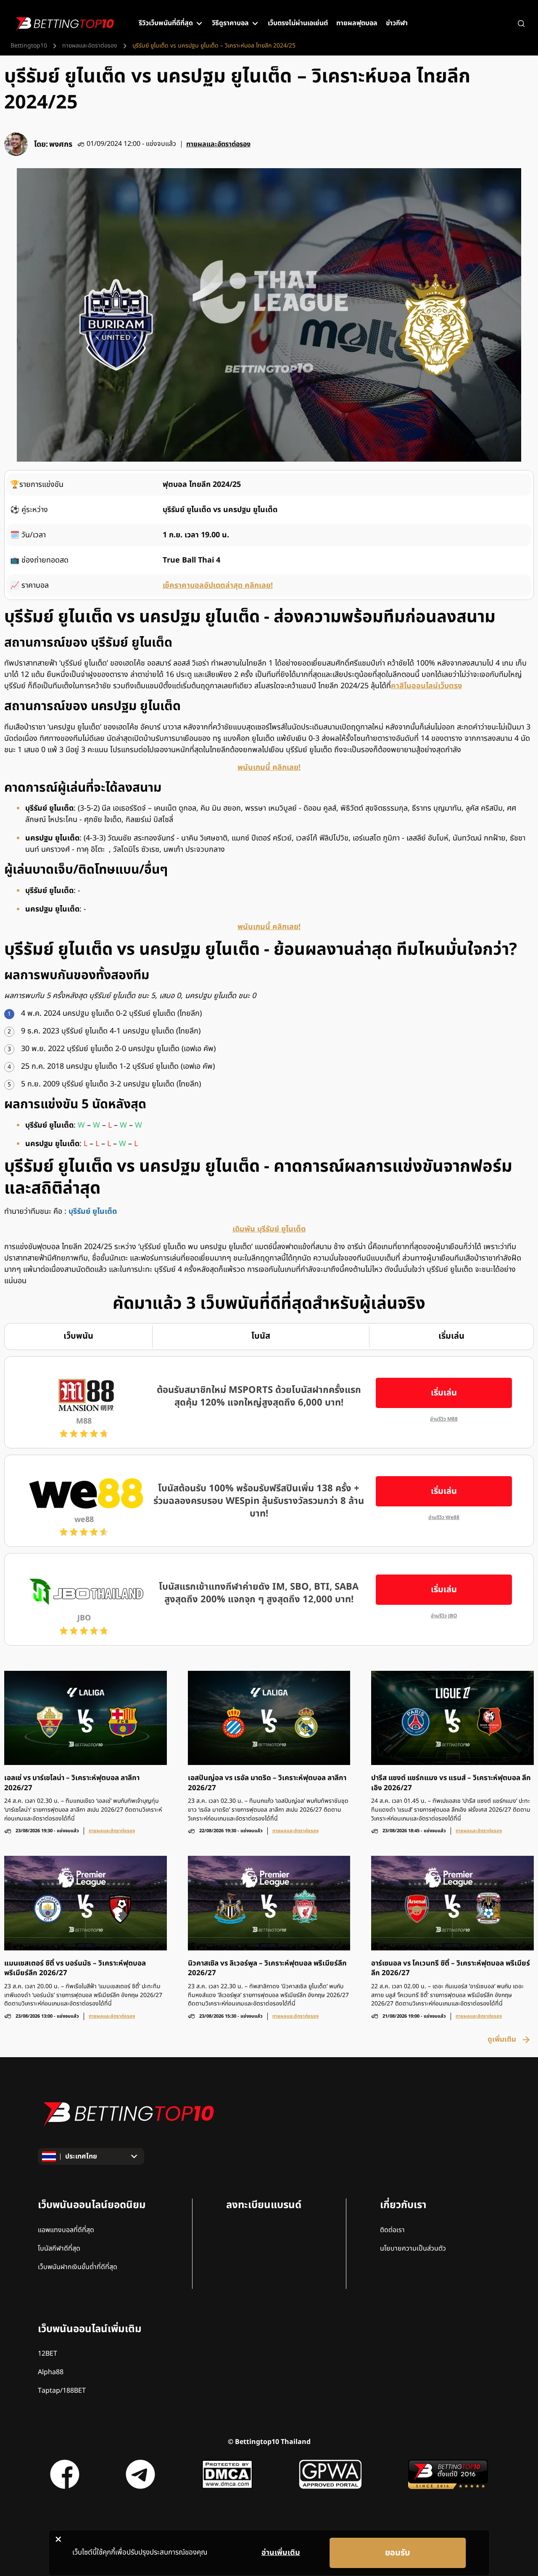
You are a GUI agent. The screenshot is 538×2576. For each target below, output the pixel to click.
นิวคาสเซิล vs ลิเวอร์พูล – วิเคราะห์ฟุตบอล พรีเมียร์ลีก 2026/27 (267, 1968)
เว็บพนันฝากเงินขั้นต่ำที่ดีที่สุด (78, 2267)
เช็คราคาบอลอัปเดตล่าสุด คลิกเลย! (218, 585)
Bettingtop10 (29, 46)
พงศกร (61, 144)
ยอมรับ (398, 2553)
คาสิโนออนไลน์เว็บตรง (426, 686)
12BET (47, 2354)
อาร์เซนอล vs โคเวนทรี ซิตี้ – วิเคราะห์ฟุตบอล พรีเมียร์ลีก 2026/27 (451, 1968)
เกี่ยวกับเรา (403, 2205)
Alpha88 (51, 2372)
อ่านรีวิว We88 (444, 1518)
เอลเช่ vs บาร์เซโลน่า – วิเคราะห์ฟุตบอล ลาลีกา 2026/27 (72, 1783)
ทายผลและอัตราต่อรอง (90, 46)
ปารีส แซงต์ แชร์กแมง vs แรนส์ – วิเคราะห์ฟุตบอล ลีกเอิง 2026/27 (451, 1783)
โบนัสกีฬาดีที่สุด (59, 2248)
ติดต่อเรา (392, 2230)
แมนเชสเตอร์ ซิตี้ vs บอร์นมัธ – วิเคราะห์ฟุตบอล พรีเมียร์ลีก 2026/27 (75, 1968)
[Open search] (521, 24)
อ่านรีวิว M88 (444, 1419)
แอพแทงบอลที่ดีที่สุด (66, 2230)
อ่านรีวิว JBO (444, 1616)
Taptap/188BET (62, 2391)
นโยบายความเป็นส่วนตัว (413, 2248)
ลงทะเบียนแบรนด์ (264, 2205)
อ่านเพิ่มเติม (281, 2553)
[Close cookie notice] (58, 2539)
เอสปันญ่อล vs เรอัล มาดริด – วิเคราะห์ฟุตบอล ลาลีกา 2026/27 (267, 1783)
